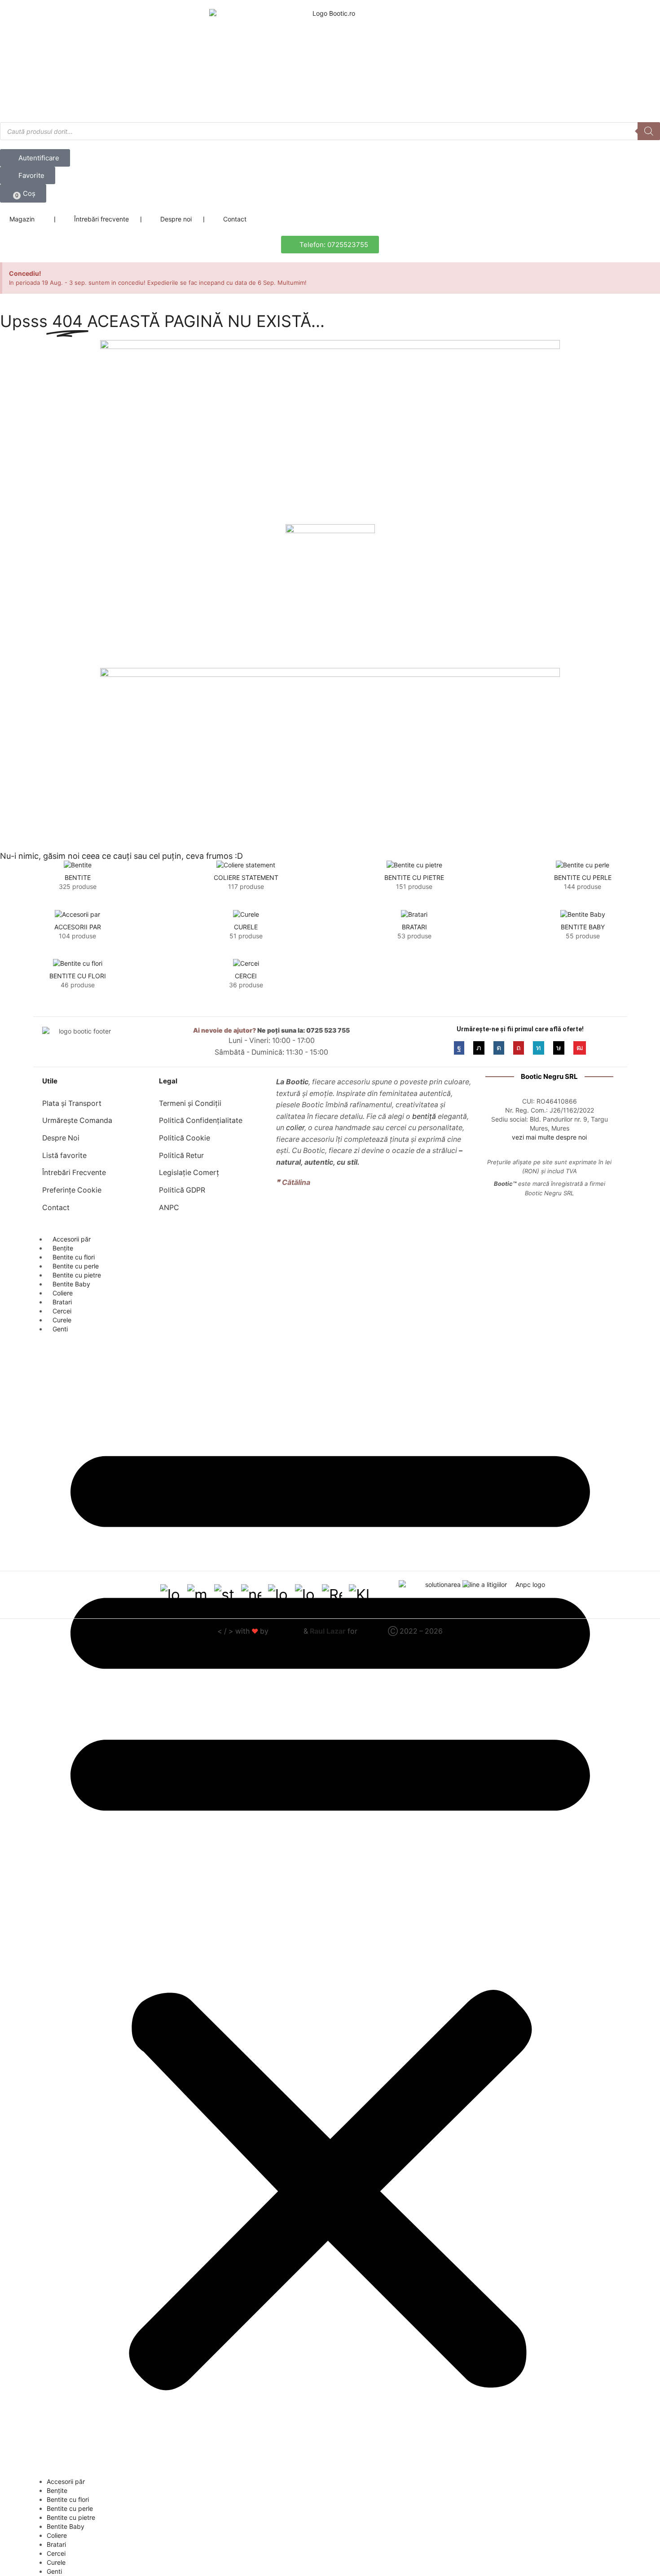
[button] (23, 193)
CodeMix (286, 1631)
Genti (60, 1329)
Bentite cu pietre (77, 1275)
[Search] (649, 131)
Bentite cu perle (76, 1266)
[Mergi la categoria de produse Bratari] (414, 914)
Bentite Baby (71, 1284)
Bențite (63, 1248)
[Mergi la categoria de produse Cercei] (246, 963)
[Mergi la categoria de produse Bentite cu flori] (77, 963)
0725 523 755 (328, 1030)
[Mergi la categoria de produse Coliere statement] (246, 865)
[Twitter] (479, 1048)
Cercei (62, 1311)
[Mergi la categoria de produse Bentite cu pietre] (414, 865)
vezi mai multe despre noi (549, 1137)
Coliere (63, 1293)
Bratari (62, 1302)
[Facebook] (459, 1048)
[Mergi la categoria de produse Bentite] (77, 865)
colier (295, 1128)
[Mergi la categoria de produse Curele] (246, 914)
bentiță (424, 1116)
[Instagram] (499, 1048)
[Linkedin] (539, 1048)
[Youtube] (580, 1048)
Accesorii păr (72, 1239)
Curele (62, 1320)
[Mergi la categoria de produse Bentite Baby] (583, 914)
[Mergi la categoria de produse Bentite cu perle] (583, 865)
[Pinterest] (519, 1048)
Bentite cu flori (74, 1257)
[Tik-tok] (559, 1048)
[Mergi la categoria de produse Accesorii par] (77, 914)
